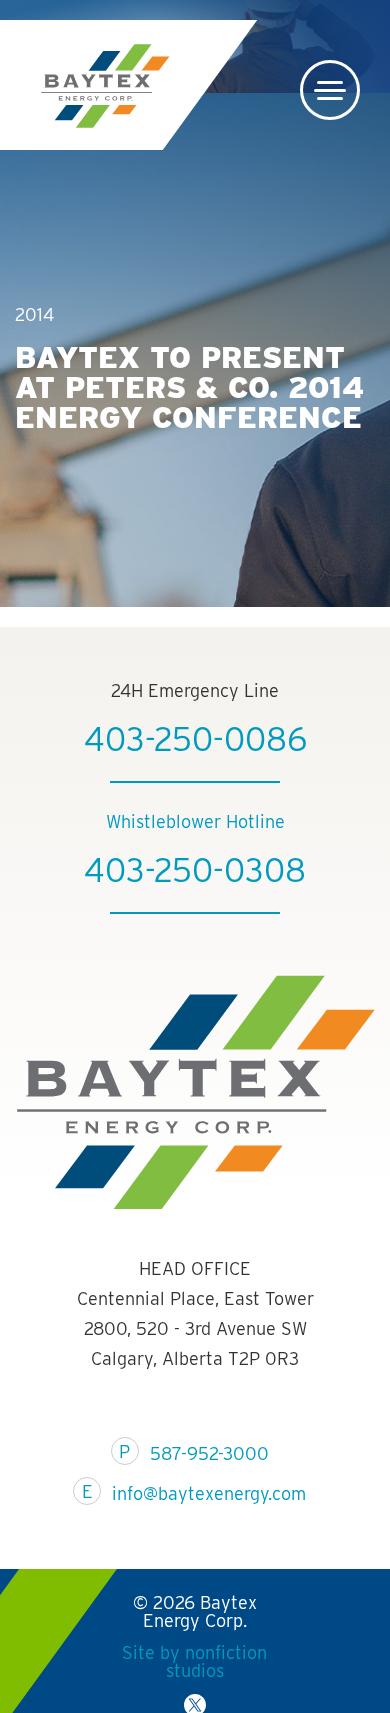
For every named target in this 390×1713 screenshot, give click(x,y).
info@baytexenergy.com (209, 1493)
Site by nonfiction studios (194, 1661)
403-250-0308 (195, 870)
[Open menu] (330, 90)
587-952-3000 (209, 1453)
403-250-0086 (195, 739)
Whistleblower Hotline (195, 821)
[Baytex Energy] (105, 86)
